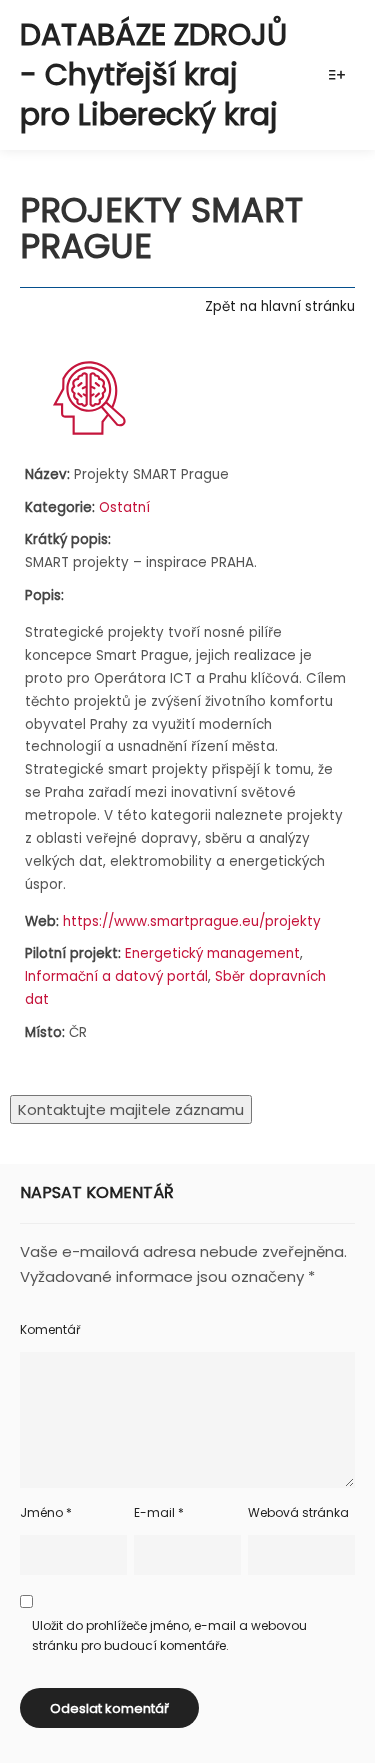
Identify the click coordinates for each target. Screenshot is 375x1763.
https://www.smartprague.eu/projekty (192, 921)
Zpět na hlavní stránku (280, 306)
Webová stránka (298, 1512)
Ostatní (124, 507)
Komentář (50, 1329)
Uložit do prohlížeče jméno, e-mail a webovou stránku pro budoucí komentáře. (169, 1635)
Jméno (46, 1512)
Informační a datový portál (116, 976)
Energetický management (212, 953)
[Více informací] (337, 75)
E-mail (159, 1512)
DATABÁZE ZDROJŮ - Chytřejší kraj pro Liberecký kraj (153, 74)
